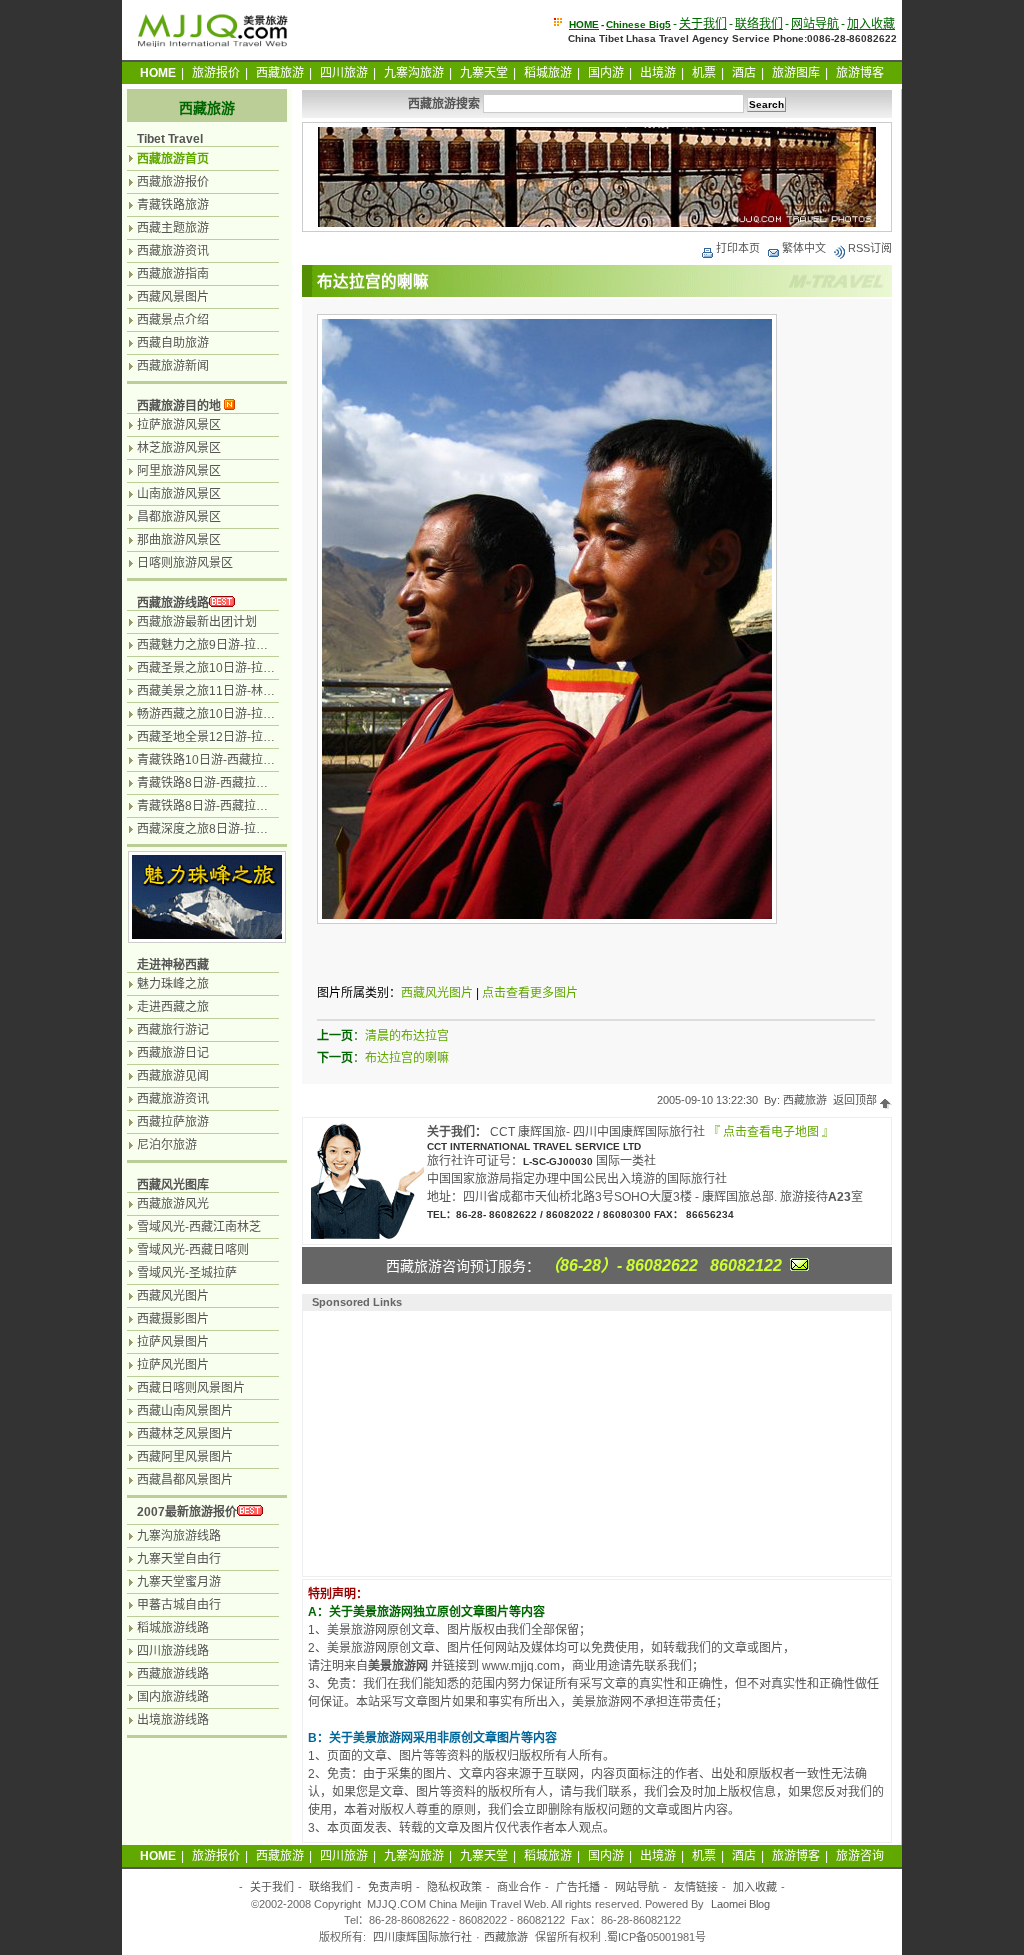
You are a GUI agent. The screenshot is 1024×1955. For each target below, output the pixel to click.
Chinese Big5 (638, 24)
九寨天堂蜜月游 (179, 1582)
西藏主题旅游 (173, 228)
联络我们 (759, 24)
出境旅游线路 (173, 1720)
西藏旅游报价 (173, 182)
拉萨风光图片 (173, 1365)
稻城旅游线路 (173, 1628)
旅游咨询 (860, 1856)
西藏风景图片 (173, 297)
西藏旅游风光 (173, 1204)
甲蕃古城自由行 (179, 1605)
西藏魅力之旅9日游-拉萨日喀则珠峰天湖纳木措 (262, 645)
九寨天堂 (484, 73)
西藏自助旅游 (173, 343)
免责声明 (390, 1887)
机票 (704, 73)
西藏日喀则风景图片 (191, 1388)
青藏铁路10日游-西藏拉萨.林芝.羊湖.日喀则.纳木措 (272, 760)
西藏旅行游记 (173, 1030)
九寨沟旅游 (414, 73)
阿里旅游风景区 (179, 471)
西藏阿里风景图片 (185, 1457)
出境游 (658, 73)
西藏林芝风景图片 (185, 1434)
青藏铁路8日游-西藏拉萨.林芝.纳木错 (235, 783)
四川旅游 (344, 73)
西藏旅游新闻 (173, 366)
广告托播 (578, 1887)
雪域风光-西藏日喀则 (193, 1250)
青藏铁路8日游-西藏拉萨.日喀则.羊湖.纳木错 (255, 806)
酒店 (744, 73)
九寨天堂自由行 (179, 1559)
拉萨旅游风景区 (179, 425)
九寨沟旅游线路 (179, 1536)
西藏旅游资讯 (173, 251)
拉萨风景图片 (173, 1342)
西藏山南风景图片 (185, 1411)
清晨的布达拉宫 (407, 1036)
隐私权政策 (454, 1887)
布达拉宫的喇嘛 (407, 1058)
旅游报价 (216, 73)
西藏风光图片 (437, 993)
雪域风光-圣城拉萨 (187, 1273)
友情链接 (696, 1887)
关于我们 (703, 24)
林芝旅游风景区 (179, 448)
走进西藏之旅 (173, 1007)
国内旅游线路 (173, 1697)
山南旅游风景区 (179, 494)
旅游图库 (796, 73)
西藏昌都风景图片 (185, 1480)
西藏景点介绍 (173, 320)
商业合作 (519, 1887)
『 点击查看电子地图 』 (771, 1132)
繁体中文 (804, 248)
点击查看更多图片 (530, 993)
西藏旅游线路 (173, 603)
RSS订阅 (870, 248)
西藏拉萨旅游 (173, 1122)
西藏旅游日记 (173, 1053)
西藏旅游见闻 (173, 1076)
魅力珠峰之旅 (173, 984)
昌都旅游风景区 (179, 517)
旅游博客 (860, 73)
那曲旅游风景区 (179, 540)
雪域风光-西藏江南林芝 (199, 1227)
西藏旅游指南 (173, 274)
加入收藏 (871, 24)
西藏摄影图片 (173, 1319)
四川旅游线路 (173, 1651)
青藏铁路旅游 (173, 205)
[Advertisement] (438, 1441)
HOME (584, 24)
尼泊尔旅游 (167, 1145)
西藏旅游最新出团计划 (197, 622)
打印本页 (738, 248)
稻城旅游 (548, 73)
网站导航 (815, 24)
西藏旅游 (280, 73)
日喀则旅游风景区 (185, 563)
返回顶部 (856, 1100)
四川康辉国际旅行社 (422, 1937)
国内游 (606, 73)
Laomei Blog (740, 1904)
